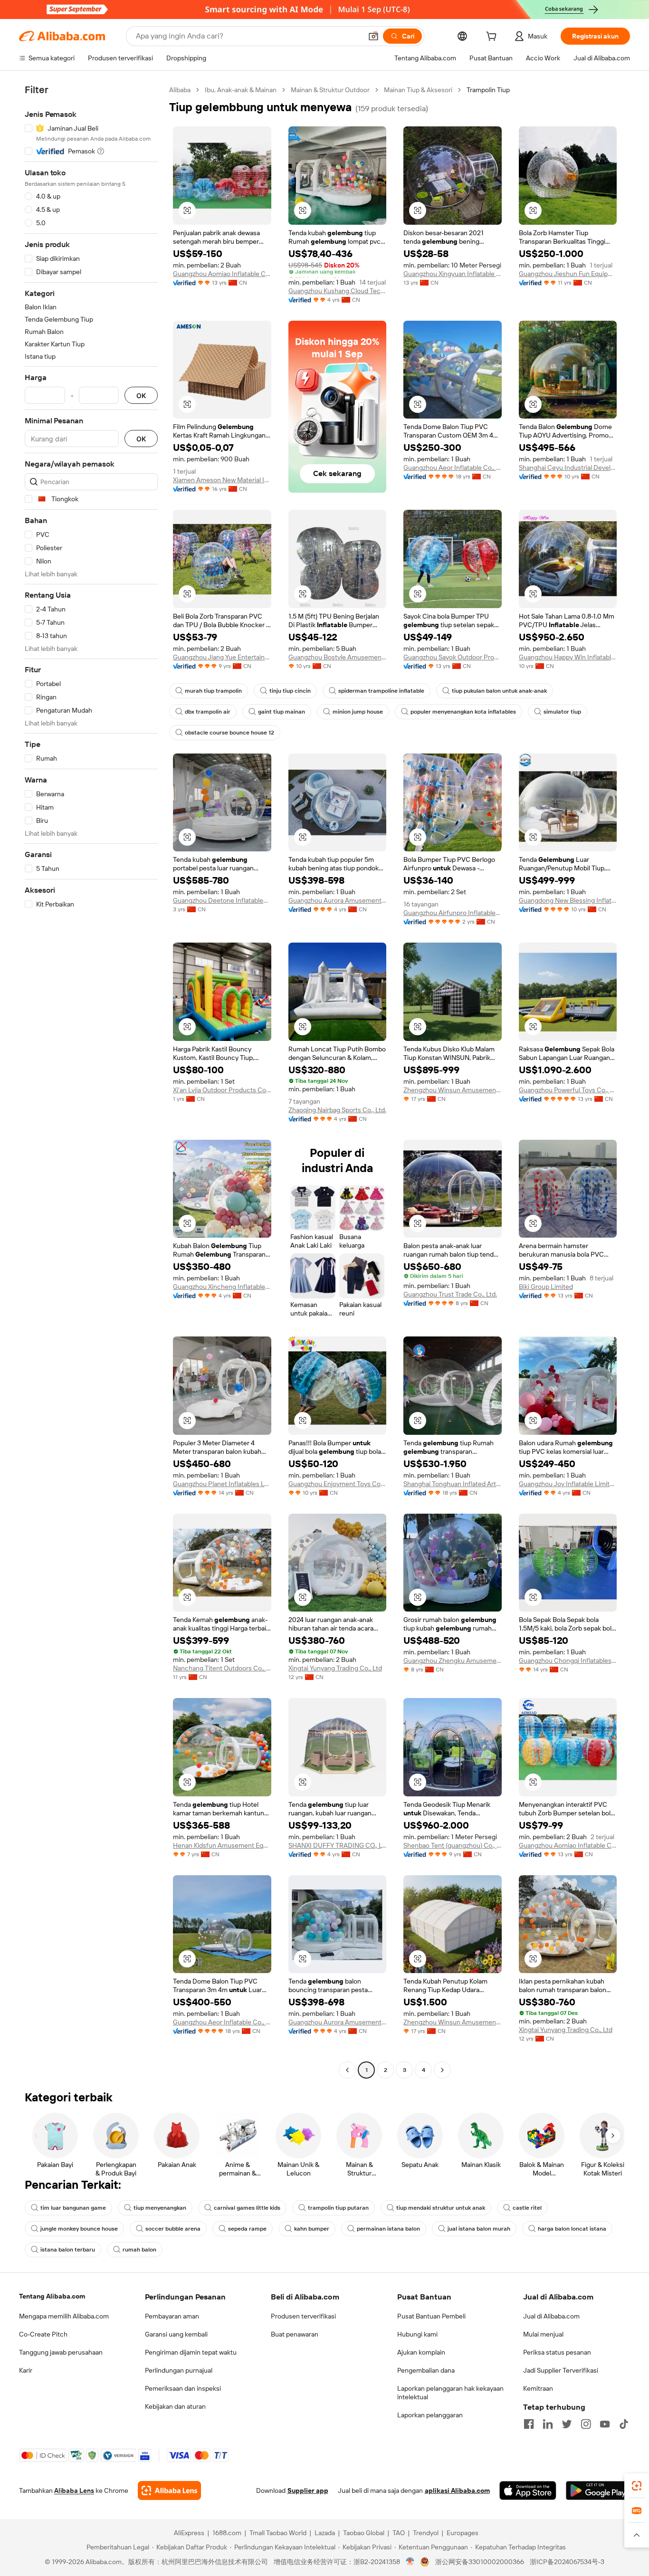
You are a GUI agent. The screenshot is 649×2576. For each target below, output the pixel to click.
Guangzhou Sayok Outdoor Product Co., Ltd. (453, 657)
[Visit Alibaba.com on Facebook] (529, 2424)
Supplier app (308, 2490)
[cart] (493, 38)
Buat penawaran (295, 2334)
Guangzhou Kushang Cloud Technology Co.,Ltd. (338, 291)
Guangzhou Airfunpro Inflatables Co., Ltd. (453, 913)
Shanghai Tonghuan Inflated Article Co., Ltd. (453, 1484)
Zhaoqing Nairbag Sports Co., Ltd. (337, 1110)
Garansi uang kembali (176, 2334)
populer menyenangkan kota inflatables (463, 712)
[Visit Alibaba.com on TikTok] (624, 2424)
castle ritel (527, 2208)
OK (141, 396)
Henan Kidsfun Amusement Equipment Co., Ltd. (222, 1845)
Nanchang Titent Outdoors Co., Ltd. (222, 1668)
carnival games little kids (247, 2208)
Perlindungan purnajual (179, 2370)
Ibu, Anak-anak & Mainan (241, 90)
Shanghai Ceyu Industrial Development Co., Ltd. (568, 467)
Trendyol (426, 2533)
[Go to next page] (442, 2070)
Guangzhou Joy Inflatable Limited (568, 1484)
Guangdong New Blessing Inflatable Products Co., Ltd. (568, 900)
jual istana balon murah (479, 2229)
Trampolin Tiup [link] (488, 90)
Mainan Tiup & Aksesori (418, 90)
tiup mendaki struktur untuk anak (441, 2208)
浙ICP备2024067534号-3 (567, 2562)
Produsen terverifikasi (303, 2316)
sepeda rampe (247, 2229)
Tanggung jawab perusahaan (61, 2352)
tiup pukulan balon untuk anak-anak (499, 691)
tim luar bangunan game (73, 2208)
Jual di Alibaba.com (551, 2316)
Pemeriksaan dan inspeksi (183, 2388)
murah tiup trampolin (213, 691)
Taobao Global (364, 2533)
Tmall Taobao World (278, 2533)
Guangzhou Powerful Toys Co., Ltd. (568, 1090)
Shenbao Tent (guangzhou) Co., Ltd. (453, 1845)
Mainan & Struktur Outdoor (330, 90)
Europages (463, 2533)
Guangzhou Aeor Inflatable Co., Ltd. (453, 467)
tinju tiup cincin (290, 691)
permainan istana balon (388, 2229)
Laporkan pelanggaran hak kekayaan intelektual (450, 2393)
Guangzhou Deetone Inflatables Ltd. (222, 900)
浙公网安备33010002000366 (480, 2562)
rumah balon (139, 2250)
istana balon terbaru (68, 2250)
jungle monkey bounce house (79, 2229)
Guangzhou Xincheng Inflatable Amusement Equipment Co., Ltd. (222, 1287)
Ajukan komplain (421, 2352)
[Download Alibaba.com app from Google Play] (598, 2490)
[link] (637, 2486)
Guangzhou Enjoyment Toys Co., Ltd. (338, 1484)
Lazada (325, 2533)
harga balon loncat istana (572, 2229)
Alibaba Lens (74, 2490)
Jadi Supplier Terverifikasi (561, 2370)
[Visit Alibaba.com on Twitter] (567, 2424)
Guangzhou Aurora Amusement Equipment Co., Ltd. (338, 900)
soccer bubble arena (173, 2229)
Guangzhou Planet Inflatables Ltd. (222, 1484)
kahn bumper (312, 2229)
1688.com (227, 2533)
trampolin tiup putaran (338, 2208)
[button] (373, 36)
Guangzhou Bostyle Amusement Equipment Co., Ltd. (338, 657)
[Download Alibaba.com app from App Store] (528, 2490)
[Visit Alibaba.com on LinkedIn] (548, 2424)
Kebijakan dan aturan (175, 2406)
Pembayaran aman (172, 2316)
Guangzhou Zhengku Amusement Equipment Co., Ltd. (453, 1660)
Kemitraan (538, 2388)
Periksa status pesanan (557, 2352)
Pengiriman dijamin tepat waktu (191, 2352)
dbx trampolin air (208, 712)
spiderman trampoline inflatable (381, 691)
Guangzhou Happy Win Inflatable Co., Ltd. (568, 657)
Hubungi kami (417, 2334)
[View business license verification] (410, 2562)
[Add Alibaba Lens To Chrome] (169, 2490)
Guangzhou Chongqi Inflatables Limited (568, 1660)
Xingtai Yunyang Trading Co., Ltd (335, 1668)
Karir (26, 2370)
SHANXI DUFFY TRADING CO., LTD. (338, 1845)
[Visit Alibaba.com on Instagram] (586, 2424)
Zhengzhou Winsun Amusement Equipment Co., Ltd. (453, 1090)
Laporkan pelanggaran (430, 2415)
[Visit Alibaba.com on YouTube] (605, 2424)
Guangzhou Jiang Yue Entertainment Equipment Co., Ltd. (222, 657)
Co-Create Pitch (43, 2334)
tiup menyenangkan (160, 2208)
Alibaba (180, 90)
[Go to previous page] (347, 2070)
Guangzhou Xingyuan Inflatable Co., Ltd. (453, 274)
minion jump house (358, 712)
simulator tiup (562, 712)
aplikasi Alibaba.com (457, 2490)
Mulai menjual (543, 2334)
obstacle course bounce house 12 (229, 733)
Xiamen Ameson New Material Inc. (222, 480)
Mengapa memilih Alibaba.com (64, 2316)
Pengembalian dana (426, 2370)
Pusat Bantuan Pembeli (431, 2316)
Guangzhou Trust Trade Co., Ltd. (450, 1294)
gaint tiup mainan (282, 712)
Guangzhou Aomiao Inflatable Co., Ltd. (222, 274)
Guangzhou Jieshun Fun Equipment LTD (568, 274)
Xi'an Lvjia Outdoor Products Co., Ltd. (222, 1090)
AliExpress (189, 2533)
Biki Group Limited (546, 1287)
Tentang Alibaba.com (52, 2296)
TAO (399, 2533)
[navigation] (91, 1081)
